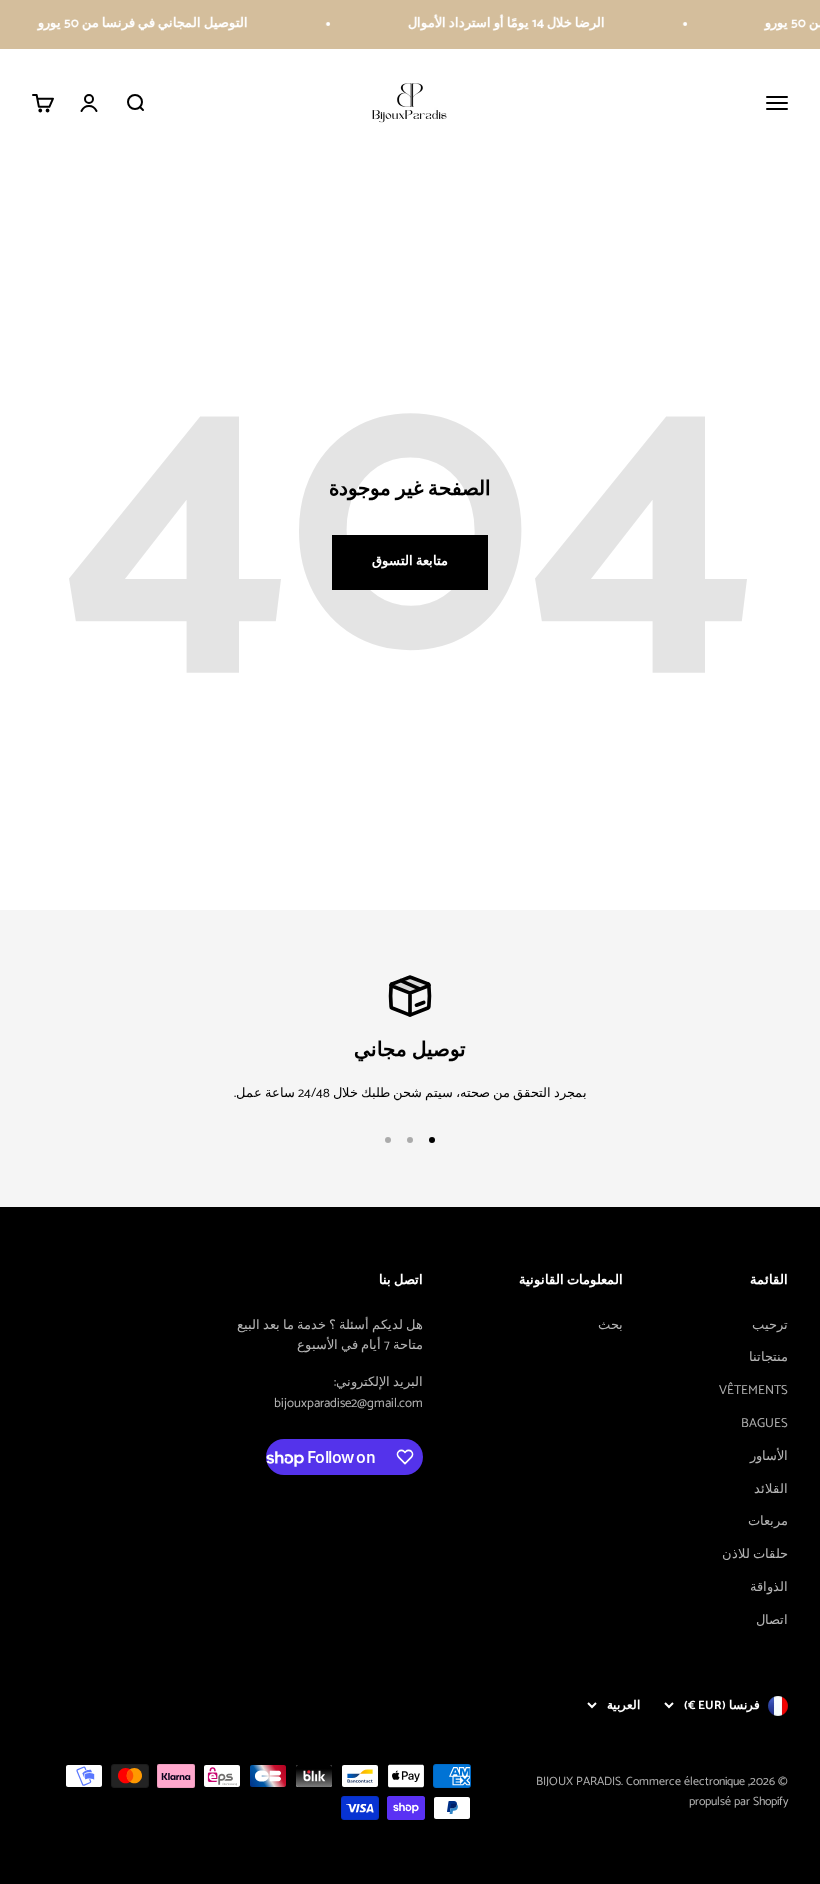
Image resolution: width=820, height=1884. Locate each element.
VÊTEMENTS (753, 1391)
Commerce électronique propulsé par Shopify (707, 1791)
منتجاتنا (768, 1358)
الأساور (769, 1457)
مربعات (768, 1522)
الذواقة (769, 1588)
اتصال (772, 1621)
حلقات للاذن (755, 1555)
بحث (610, 1326)
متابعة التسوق (410, 561)
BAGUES (764, 1424)
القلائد (771, 1490)
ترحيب (770, 1326)
